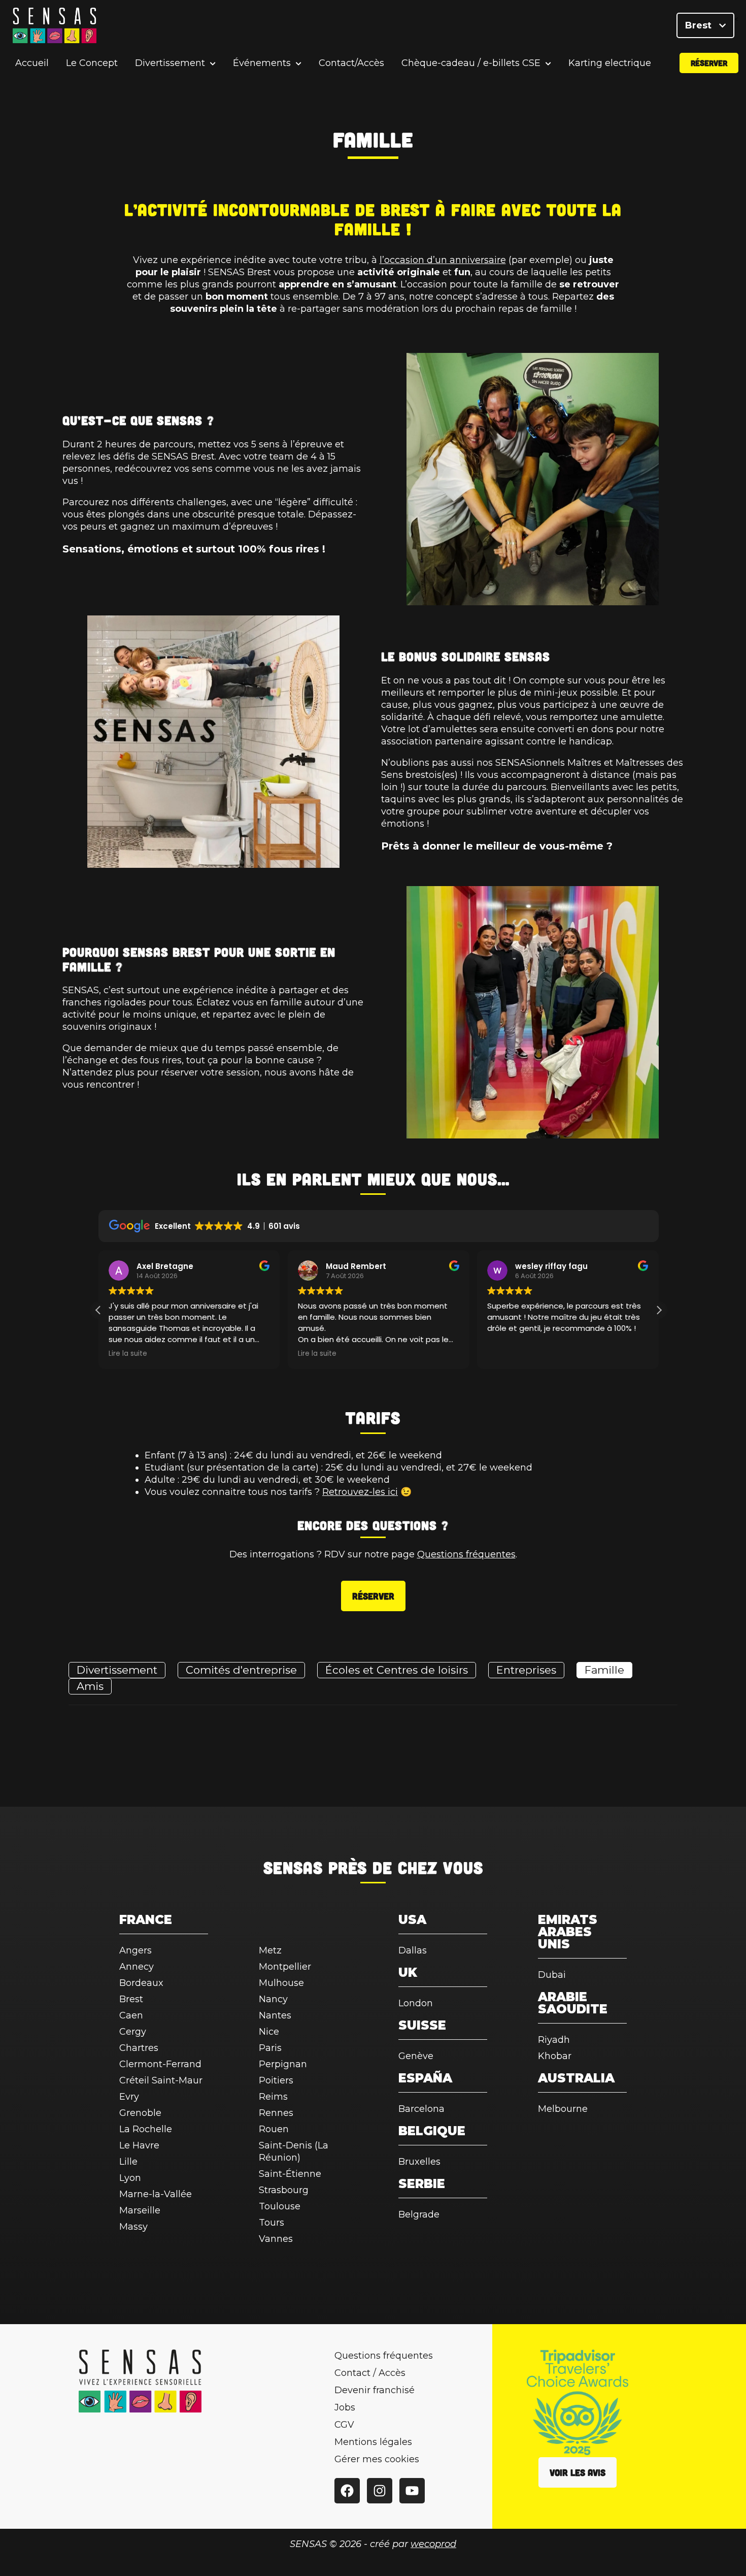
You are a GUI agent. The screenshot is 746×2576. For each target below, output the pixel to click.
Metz (270, 1950)
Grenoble (140, 2113)
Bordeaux (141, 1983)
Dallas (413, 1950)
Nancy (273, 1999)
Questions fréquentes (466, 1554)
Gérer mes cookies (377, 2459)
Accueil (32, 63)
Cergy (133, 2032)
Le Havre (139, 2145)
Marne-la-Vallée (156, 2194)
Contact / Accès (370, 2373)
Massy (133, 2227)
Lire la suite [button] (128, 1354)
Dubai (552, 1975)
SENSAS (293, 1867)
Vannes (276, 2239)
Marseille (140, 2210)
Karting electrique (610, 63)
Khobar (555, 2056)
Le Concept (92, 63)
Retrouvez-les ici (360, 1492)
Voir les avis (578, 2472)
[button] (659, 1310)
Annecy (137, 1967)
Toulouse (280, 2206)
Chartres (139, 2048)
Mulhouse (281, 1983)
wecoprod (433, 2544)
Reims (273, 2097)
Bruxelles (419, 2162)
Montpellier (285, 1967)
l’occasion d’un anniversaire (443, 260)
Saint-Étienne (290, 2174)
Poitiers (276, 2080)
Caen (131, 2015)
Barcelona (421, 2109)
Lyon (130, 2178)
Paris (270, 2048)
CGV (344, 2425)
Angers (135, 1950)
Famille (604, 1670)
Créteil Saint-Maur (161, 2080)
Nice (269, 2032)
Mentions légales (373, 2442)
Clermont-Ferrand (160, 2064)
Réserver (709, 63)
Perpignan (283, 2064)
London (416, 2003)
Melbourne (563, 2109)
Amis (90, 1686)
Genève (416, 2056)
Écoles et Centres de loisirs (397, 1670)
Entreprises (526, 1670)
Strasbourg (284, 2190)
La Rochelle (146, 2129)
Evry (129, 2097)
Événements (262, 63)
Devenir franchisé (375, 2390)
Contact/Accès (351, 63)
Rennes (276, 2113)
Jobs (345, 2407)
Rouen (274, 2129)
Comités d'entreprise (241, 1670)
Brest (700, 25)
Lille (128, 2162)
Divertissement (170, 63)
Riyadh (554, 2040)
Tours (272, 2223)
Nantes (275, 2015)
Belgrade (419, 2214)
